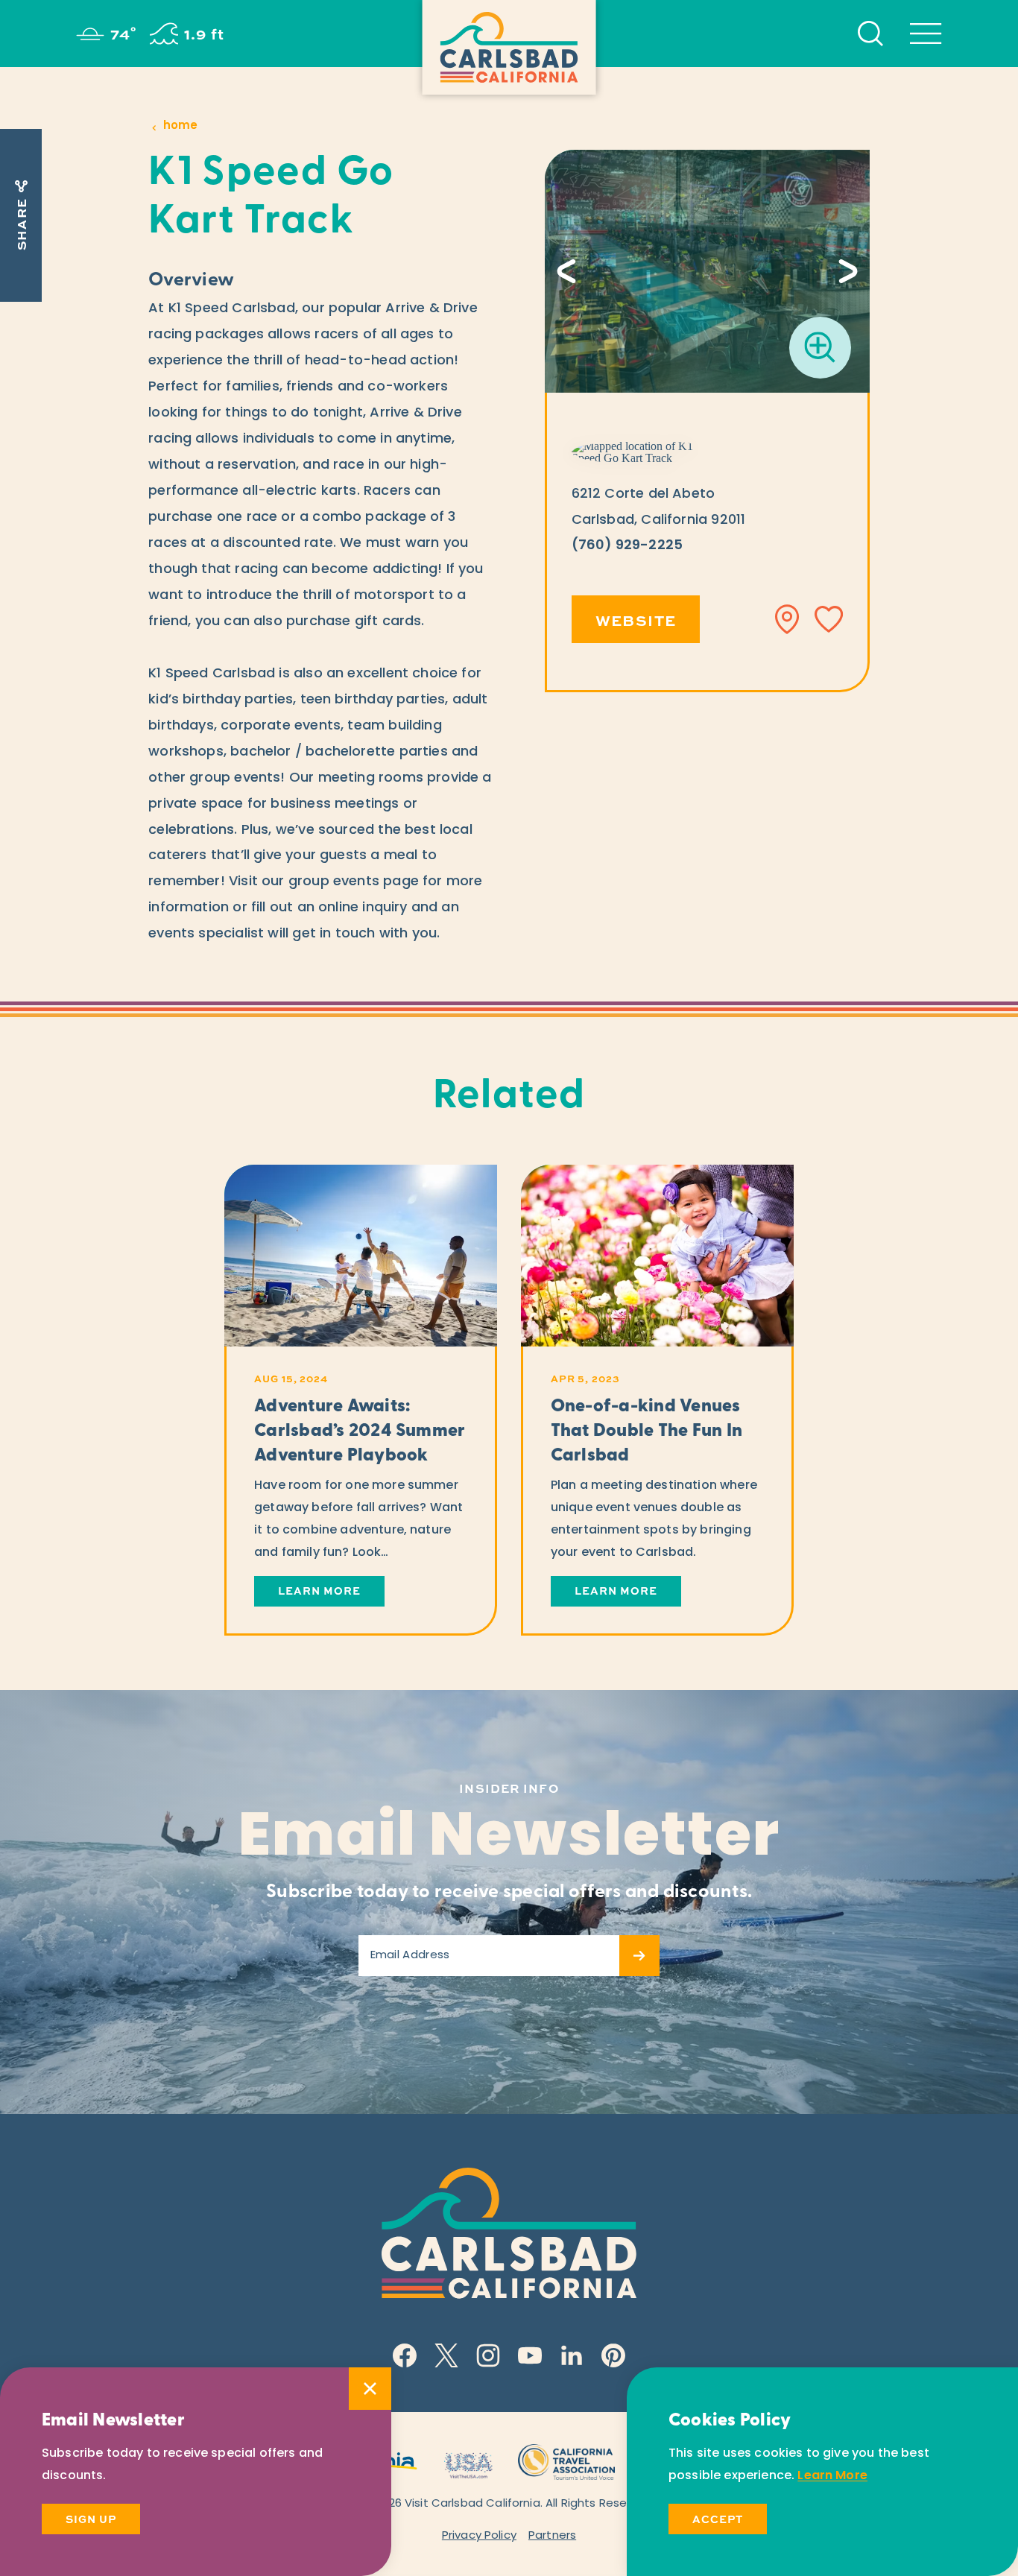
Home (180, 126)
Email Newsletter (509, 1840)
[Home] (509, 47)
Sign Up (91, 2519)
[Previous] (566, 271)
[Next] (848, 271)
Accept (718, 2519)
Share (21, 224)
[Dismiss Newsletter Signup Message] (370, 2389)
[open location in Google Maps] (643, 452)
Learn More (832, 2476)
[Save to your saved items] (829, 619)
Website (636, 620)
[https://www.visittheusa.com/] (468, 2460)
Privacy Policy (479, 2536)
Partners (552, 2536)
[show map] (788, 619)
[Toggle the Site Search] (870, 34)
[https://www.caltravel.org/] (566, 2460)
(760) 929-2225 (627, 546)
